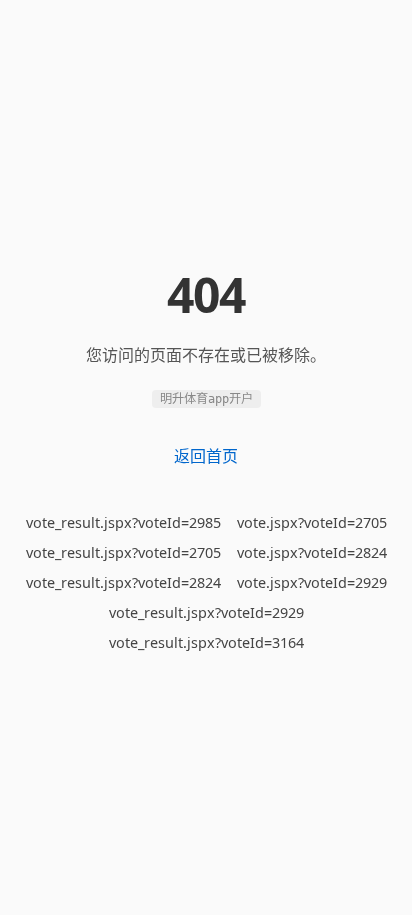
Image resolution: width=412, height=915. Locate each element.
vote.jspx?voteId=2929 (312, 582)
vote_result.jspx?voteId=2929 (206, 612)
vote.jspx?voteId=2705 (312, 522)
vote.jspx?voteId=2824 (312, 552)
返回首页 (206, 456)
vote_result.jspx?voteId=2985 (123, 522)
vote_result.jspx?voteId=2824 (123, 582)
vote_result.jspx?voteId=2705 (123, 552)
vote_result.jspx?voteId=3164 (206, 642)
